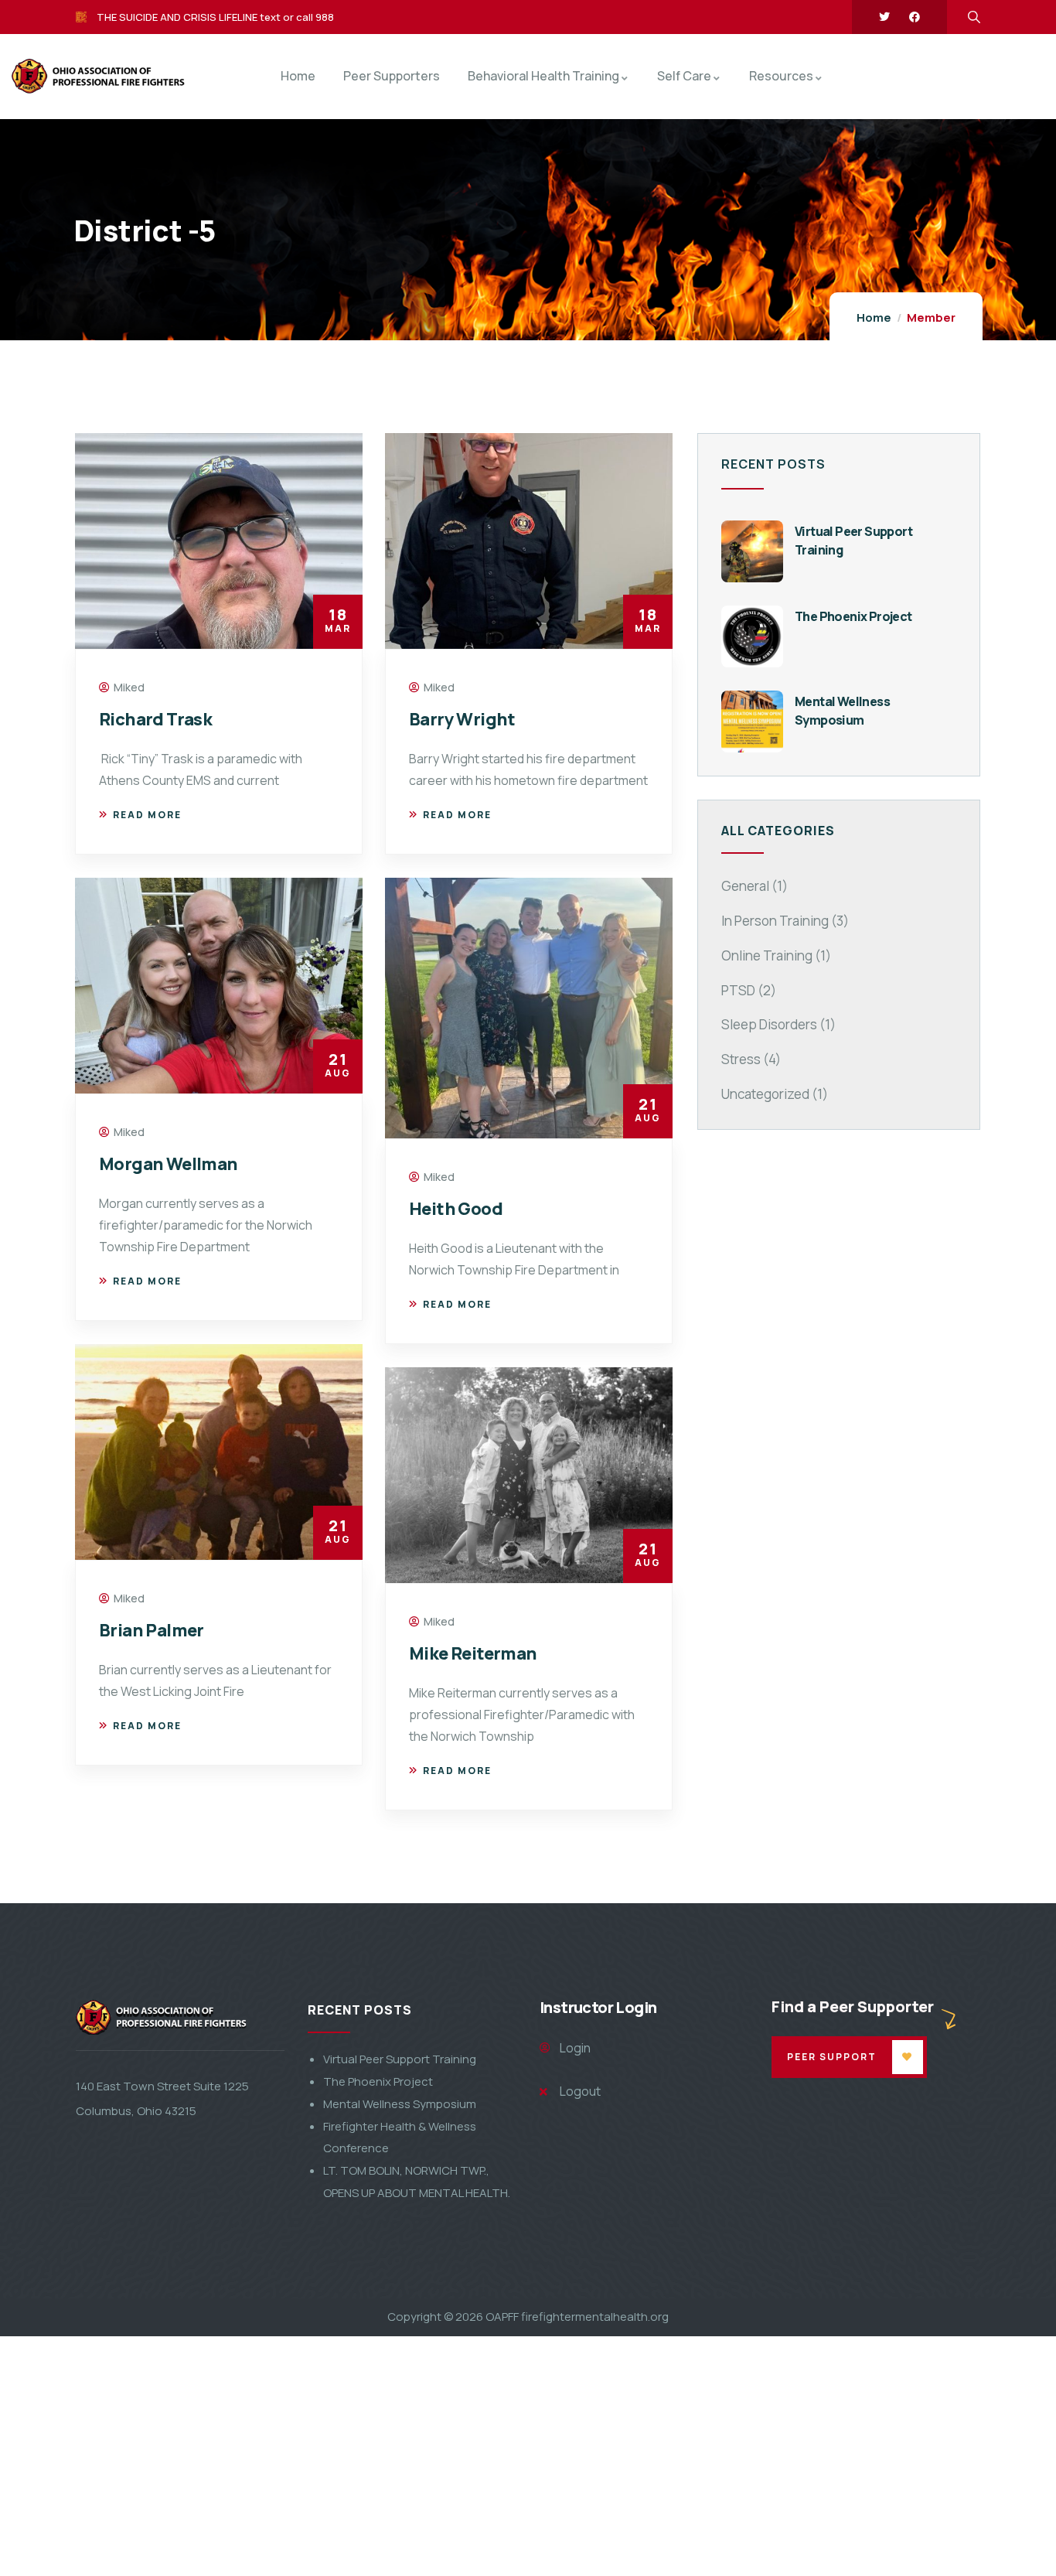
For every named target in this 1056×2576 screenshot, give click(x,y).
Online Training (767, 955)
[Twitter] (884, 17)
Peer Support (832, 2057)
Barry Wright (462, 719)
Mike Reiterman (473, 1653)
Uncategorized (765, 1094)
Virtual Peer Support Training (400, 2059)
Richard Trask (155, 719)
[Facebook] (915, 17)
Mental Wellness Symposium (400, 2104)
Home (874, 317)
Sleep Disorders (769, 1024)
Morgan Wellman (169, 1164)
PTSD (738, 990)
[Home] (61, 77)
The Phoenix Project (853, 616)
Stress (741, 1059)
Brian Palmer (152, 1630)
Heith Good (456, 1209)
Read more (147, 815)
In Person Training (775, 921)
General (745, 886)
